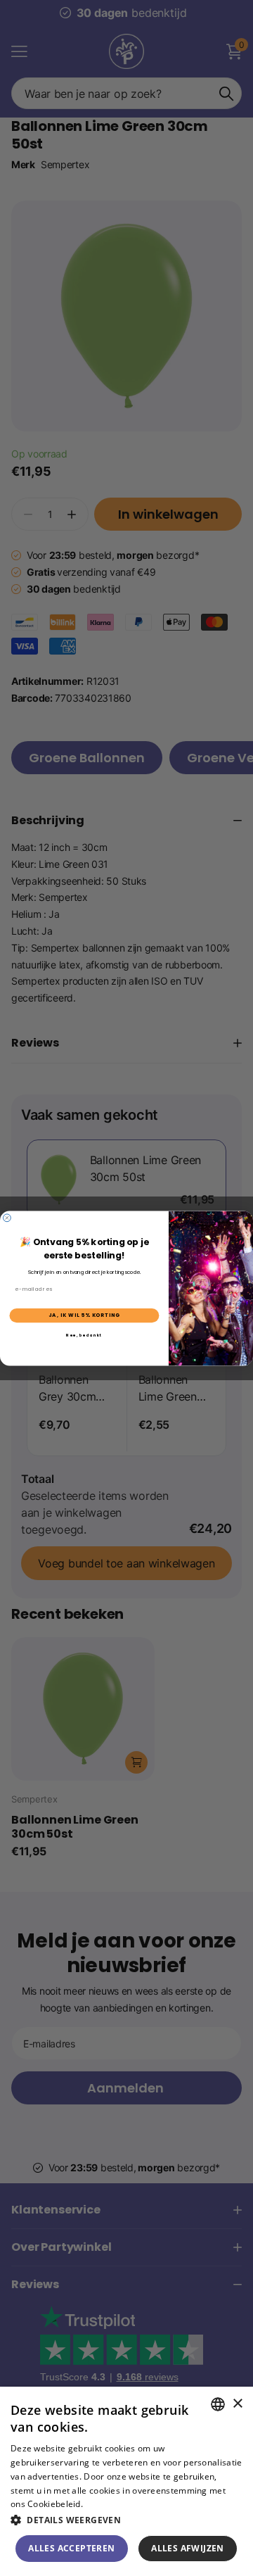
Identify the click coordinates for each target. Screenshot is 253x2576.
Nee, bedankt (84, 1335)
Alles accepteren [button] (71, 2548)
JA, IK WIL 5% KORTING (84, 1315)
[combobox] (218, 2404)
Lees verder (109, 2504)
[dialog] (126, 2481)
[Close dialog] (7, 1217)
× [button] (237, 2404)
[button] (126, 2520)
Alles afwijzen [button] (188, 2548)
